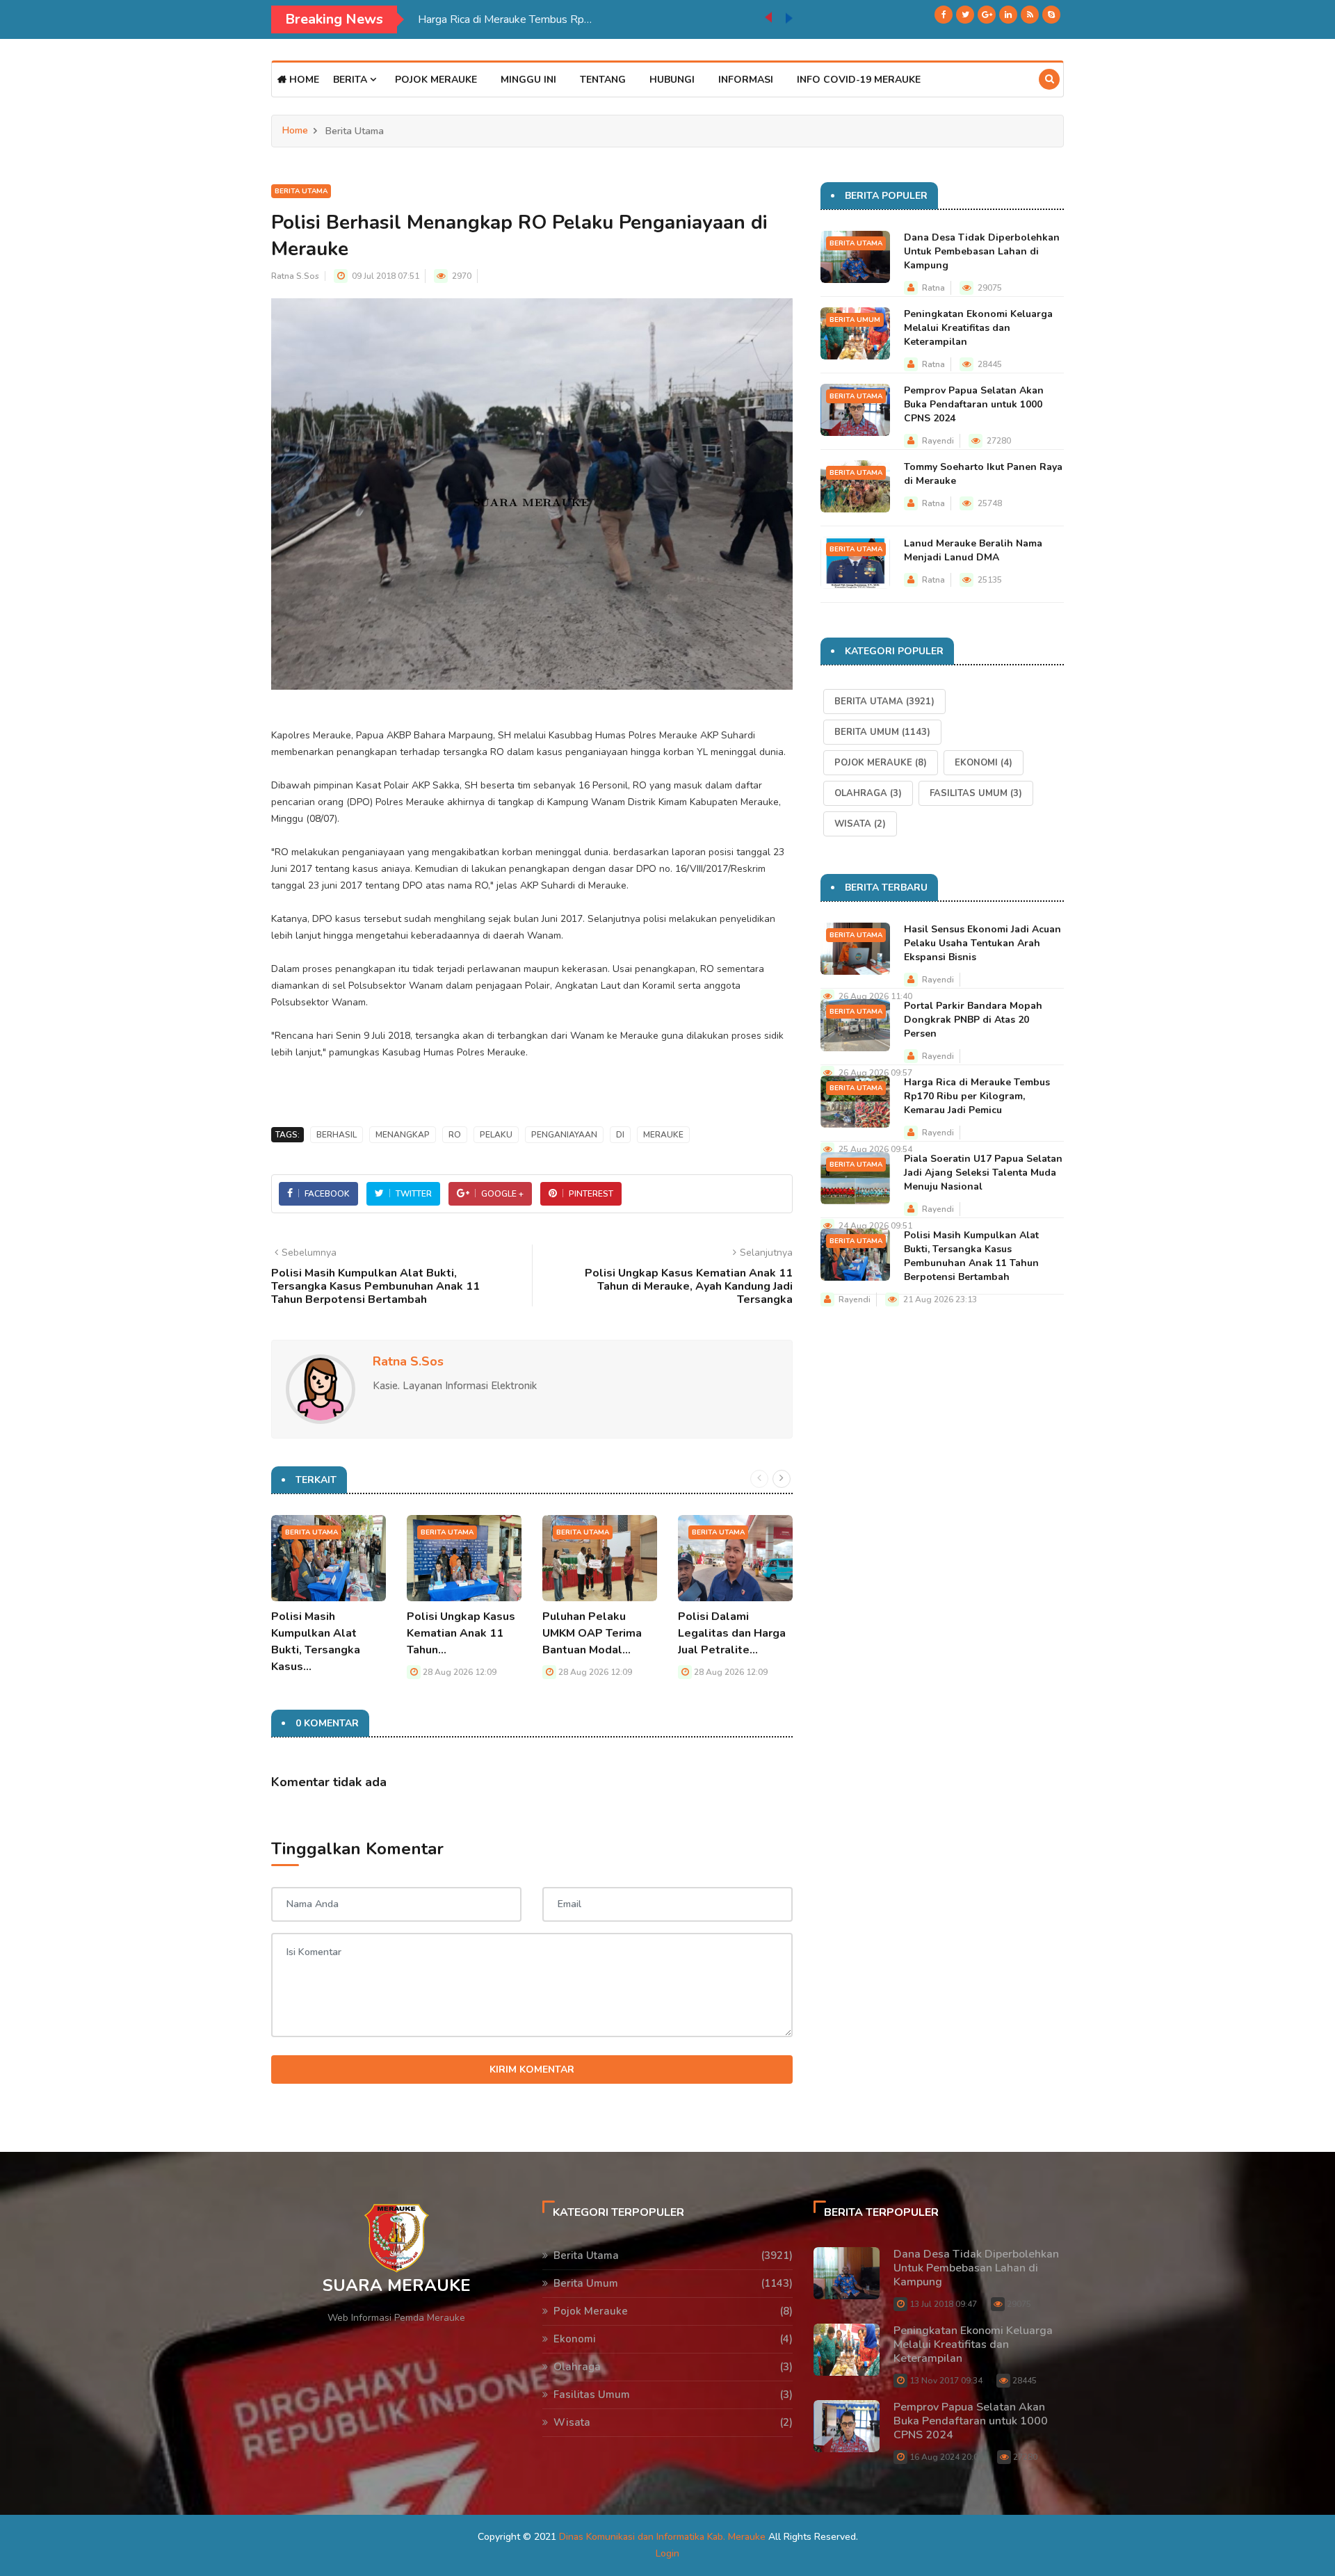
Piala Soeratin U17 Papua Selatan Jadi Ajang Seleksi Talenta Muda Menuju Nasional (591, 19)
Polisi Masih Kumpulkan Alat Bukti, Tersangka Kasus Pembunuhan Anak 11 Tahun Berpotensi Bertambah (971, 1256)
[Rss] (1030, 15)
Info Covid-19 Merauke (859, 80)
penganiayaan (564, 1135)
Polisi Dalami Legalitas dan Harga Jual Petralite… (732, 1633)
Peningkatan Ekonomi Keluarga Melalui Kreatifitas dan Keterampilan (978, 328)
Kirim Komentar (532, 2069)
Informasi (746, 80)
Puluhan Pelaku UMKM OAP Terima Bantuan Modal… (592, 1633)
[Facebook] (944, 15)
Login (667, 2553)
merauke (663, 1135)
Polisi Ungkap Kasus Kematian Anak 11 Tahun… (461, 1633)
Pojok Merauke (436, 80)
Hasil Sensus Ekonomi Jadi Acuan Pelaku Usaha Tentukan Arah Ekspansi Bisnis (982, 943)
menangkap (403, 1135)
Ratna (933, 288)
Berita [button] (351, 80)
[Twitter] (965, 15)
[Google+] (987, 15)
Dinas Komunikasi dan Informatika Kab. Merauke (662, 2537)
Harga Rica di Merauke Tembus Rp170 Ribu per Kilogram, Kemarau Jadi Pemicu (977, 1096)
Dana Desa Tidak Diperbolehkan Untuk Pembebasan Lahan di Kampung (982, 251)
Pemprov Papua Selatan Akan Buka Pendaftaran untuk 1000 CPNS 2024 (974, 404)
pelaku (496, 1135)
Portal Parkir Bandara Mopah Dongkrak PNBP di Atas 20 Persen (973, 1020)
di (620, 1135)
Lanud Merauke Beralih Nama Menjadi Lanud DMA (973, 550)
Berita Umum (855, 320)
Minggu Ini (528, 80)
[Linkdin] (1008, 15)
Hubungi (672, 80)
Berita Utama (301, 191)
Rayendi (938, 441)
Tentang (603, 80)
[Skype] (1051, 15)
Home (303, 80)
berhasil (337, 1135)
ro (455, 1135)
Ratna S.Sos (295, 276)
